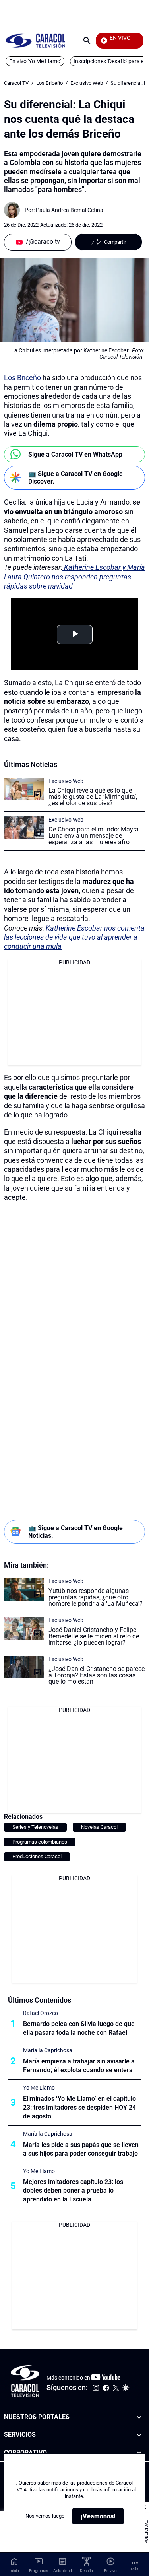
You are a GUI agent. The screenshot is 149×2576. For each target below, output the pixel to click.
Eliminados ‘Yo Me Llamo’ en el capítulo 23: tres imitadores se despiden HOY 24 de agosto (79, 2107)
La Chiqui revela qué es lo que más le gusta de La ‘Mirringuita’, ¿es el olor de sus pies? (93, 797)
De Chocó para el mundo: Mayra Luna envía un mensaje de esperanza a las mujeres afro (94, 836)
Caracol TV (16, 83)
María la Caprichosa (48, 2050)
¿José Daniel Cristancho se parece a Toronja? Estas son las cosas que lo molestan (97, 1675)
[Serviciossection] (139, 2435)
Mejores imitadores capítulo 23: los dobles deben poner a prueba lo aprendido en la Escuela (73, 2190)
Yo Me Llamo (39, 2088)
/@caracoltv (43, 242)
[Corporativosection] (139, 2453)
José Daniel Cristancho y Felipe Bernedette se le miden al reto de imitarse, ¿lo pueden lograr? (94, 1636)
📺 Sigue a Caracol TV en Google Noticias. (75, 1532)
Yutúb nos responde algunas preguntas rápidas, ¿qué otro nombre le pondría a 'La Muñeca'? (96, 1597)
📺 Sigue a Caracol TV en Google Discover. (75, 478)
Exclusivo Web (87, 83)
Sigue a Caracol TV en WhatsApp (75, 454)
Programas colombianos (40, 1842)
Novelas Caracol (99, 1827)
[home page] (35, 40)
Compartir (115, 242)
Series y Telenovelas (35, 1827)
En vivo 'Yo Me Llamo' (35, 61)
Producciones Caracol (37, 1856)
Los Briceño (49, 83)
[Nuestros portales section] (139, 2417)
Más (134, 2569)
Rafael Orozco (41, 2013)
